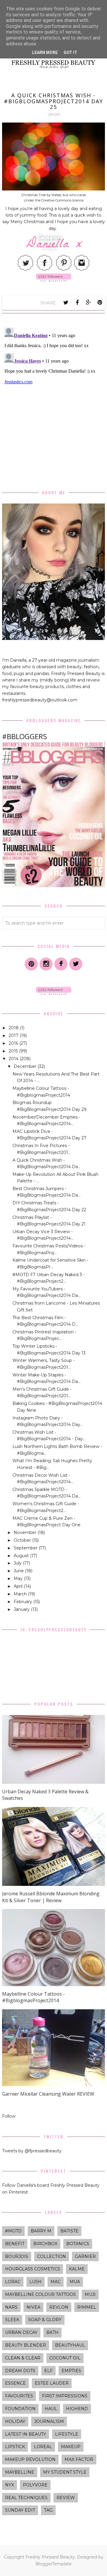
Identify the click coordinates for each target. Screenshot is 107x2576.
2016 (14, 1043)
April (19, 1586)
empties (71, 2371)
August (22, 1556)
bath (52, 2332)
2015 (14, 1051)
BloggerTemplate (53, 2564)
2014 (14, 1059)
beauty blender (26, 2345)
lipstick (15, 2447)
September (26, 1548)
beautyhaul (70, 2345)
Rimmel (87, 2307)
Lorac (13, 2282)
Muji (90, 2294)
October (23, 1540)
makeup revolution (30, 2459)
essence (15, 2383)
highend (77, 2409)
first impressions (65, 2396)
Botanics (78, 2244)
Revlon (59, 2307)
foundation (20, 2409)
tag (48, 2510)
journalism (49, 2421)
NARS (11, 2307)
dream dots (20, 2371)
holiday (15, 2421)
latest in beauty (26, 2434)
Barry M (41, 2231)
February (23, 1602)
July (18, 1563)
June (19, 1571)
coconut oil (65, 2358)
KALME (77, 2269)
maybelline (20, 2472)
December (26, 1066)
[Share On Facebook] (77, 303)
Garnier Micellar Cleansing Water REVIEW (48, 2094)
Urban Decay (21, 2332)
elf (48, 2371)
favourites (19, 2396)
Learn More (45, 53)
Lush (36, 2282)
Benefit (15, 2244)
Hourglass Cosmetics (33, 2269)
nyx (10, 2485)
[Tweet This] (66, 303)
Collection (52, 2256)
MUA (75, 2282)
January (22, 1609)
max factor (79, 2459)
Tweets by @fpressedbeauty (32, 2151)
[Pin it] (100, 303)
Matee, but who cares (69, 195)
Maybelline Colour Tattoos (40, 2294)
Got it (70, 53)
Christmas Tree (34, 195)
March (21, 1594)
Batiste (69, 2231)
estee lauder (52, 2383)
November (26, 1532)
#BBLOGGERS (25, 736)
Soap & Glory (45, 2320)
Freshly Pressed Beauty (50, 2557)
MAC (56, 2282)
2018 (14, 1028)
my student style (65, 2472)
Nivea (33, 2307)
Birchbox (45, 2244)
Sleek (12, 2320)
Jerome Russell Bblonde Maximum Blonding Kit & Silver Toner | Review (51, 1897)
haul (51, 2409)
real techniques (26, 2498)
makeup (71, 2447)
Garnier (85, 2256)
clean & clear (23, 2358)
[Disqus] (53, 399)
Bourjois (17, 2256)
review (66, 2498)
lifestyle (67, 2434)
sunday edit (20, 2510)
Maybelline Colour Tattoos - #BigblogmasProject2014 (33, 1997)
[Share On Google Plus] (89, 303)
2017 (14, 1036)
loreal (43, 2447)
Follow (9, 2116)
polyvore (35, 2485)
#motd (13, 2231)
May (19, 1578)
